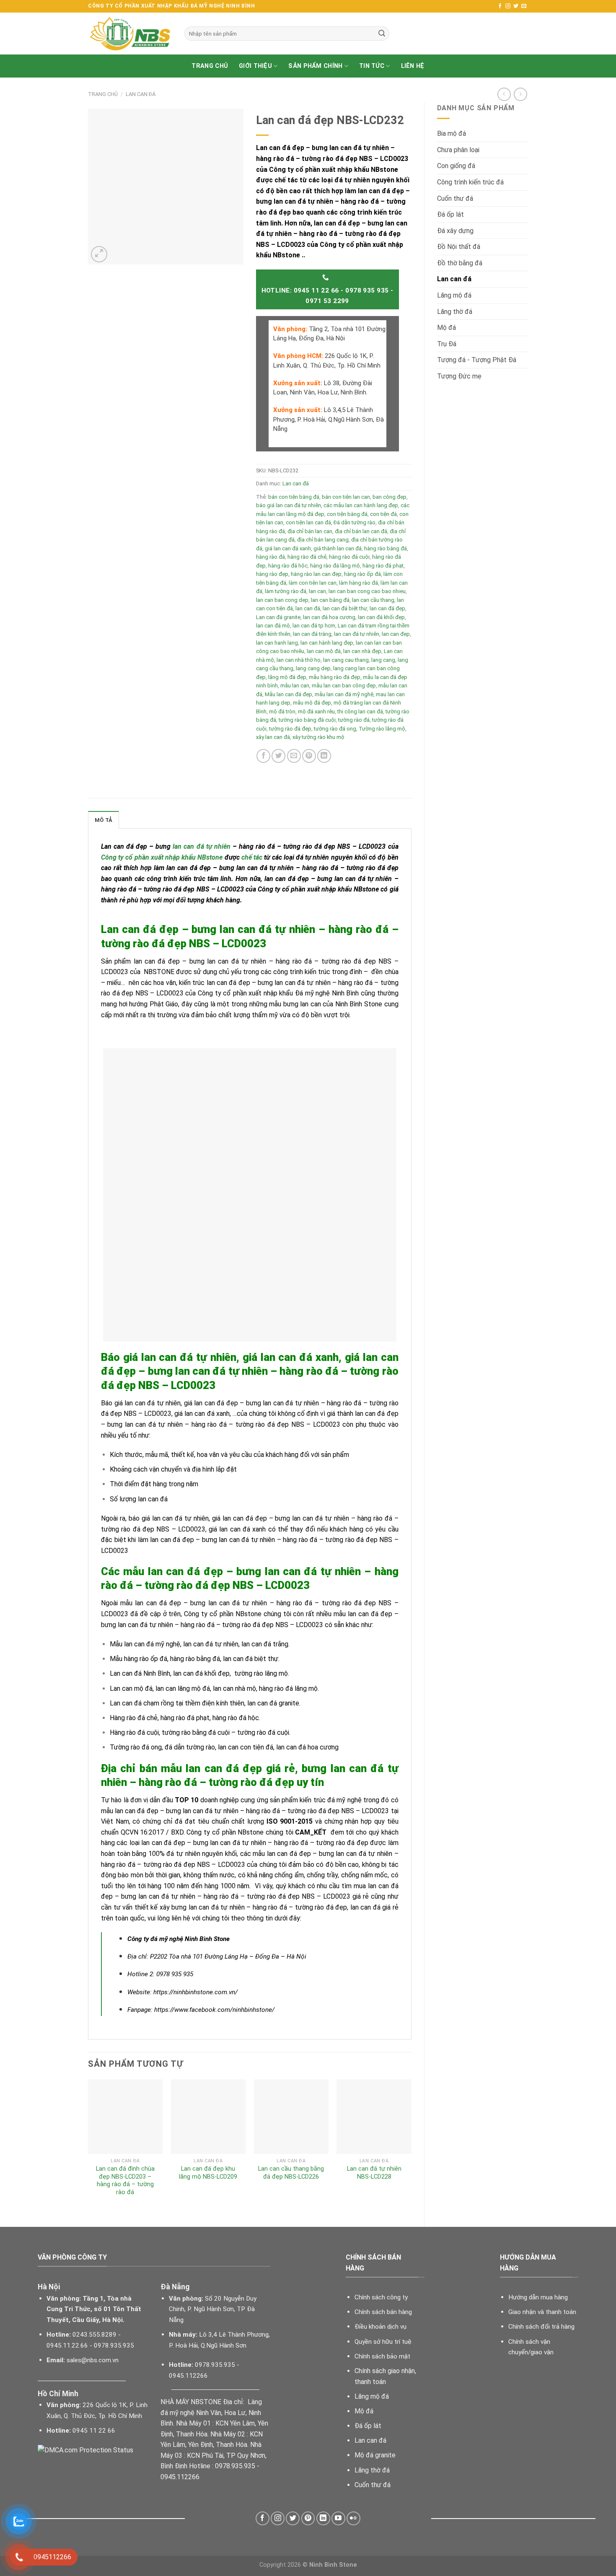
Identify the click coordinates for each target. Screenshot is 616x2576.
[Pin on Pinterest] (309, 756)
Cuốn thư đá (455, 198)
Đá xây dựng (455, 231)
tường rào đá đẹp (290, 729)
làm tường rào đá (286, 591)
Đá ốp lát (450, 214)
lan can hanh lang (277, 643)
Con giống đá (456, 166)
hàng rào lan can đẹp (316, 574)
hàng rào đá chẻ (307, 557)
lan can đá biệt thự (345, 608)
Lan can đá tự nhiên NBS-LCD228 (374, 2173)
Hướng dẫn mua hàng (538, 2297)
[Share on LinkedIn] (324, 756)
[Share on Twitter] (278, 756)
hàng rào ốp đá (362, 574)
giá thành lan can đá (338, 548)
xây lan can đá (273, 737)
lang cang (383, 660)
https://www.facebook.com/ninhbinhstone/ (214, 2010)
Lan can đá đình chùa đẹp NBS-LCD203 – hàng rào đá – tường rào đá (125, 2181)
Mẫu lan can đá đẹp (289, 694)
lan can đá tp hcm (314, 626)
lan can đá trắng (312, 634)
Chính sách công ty (381, 2297)
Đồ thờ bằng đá (460, 263)
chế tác (252, 857)
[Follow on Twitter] (516, 6)
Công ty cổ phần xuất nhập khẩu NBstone (162, 857)
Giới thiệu (255, 66)
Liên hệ (413, 66)
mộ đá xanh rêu (316, 711)
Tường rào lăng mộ (382, 729)
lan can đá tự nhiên (357, 634)
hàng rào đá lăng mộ (335, 566)
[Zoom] (99, 254)
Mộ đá (446, 328)
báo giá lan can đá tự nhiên (289, 505)
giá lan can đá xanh (288, 548)
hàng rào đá (270, 557)
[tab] (104, 820)
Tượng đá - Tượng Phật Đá (477, 360)
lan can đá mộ (273, 626)
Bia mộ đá (452, 133)
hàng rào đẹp (272, 574)
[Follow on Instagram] (508, 6)
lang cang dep (313, 668)
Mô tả (104, 820)
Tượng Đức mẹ (459, 376)
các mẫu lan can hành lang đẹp (361, 505)
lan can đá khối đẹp (381, 617)
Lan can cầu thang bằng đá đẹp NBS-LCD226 (291, 2173)
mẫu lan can (295, 685)
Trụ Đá (447, 344)
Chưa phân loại (458, 150)
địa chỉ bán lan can (310, 531)
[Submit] (382, 34)
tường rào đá (354, 720)
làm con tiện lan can (313, 583)
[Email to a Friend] (294, 756)
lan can (317, 591)
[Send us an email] (524, 6)
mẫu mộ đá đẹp (312, 703)
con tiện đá (383, 514)
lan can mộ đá (324, 651)
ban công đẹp (390, 497)
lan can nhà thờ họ (299, 660)
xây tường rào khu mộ (318, 737)
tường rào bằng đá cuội (307, 720)
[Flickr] (353, 2518)
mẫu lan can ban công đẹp (344, 685)
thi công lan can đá (360, 711)
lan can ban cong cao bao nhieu (367, 591)
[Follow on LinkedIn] (323, 2518)
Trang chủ (210, 66)
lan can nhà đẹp (362, 651)
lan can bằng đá (330, 600)
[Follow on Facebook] (500, 6)
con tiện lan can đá (308, 522)
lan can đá (308, 608)
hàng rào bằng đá (386, 548)
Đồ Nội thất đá (459, 247)
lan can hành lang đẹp (327, 643)
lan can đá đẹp (387, 608)
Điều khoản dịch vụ (380, 2327)
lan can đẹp (396, 634)
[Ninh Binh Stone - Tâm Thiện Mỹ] (130, 34)
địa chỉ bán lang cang (323, 540)
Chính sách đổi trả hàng (541, 2327)
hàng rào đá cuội (349, 557)
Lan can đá (141, 94)
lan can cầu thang (373, 600)
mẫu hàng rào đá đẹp (335, 677)
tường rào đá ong (335, 729)
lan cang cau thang (346, 660)
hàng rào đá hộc (288, 566)
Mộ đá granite (375, 2455)
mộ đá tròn (282, 711)
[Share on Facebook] (263, 756)
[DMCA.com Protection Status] (85, 2450)
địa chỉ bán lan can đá (361, 531)
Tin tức (372, 66)
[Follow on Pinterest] (308, 2518)
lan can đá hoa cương (329, 617)
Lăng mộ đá (454, 295)
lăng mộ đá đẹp (287, 677)
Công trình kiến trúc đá (470, 182)
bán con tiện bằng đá (294, 497)
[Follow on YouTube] (338, 2518)
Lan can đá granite (278, 617)
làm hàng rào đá (358, 583)
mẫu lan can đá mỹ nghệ (344, 694)
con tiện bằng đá (347, 514)
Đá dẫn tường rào (355, 522)
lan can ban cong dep (282, 600)
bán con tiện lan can (346, 497)
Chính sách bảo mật (382, 2356)
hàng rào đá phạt (383, 566)
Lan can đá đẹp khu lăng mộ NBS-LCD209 (208, 2173)
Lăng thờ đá (455, 312)
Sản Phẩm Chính (315, 66)
